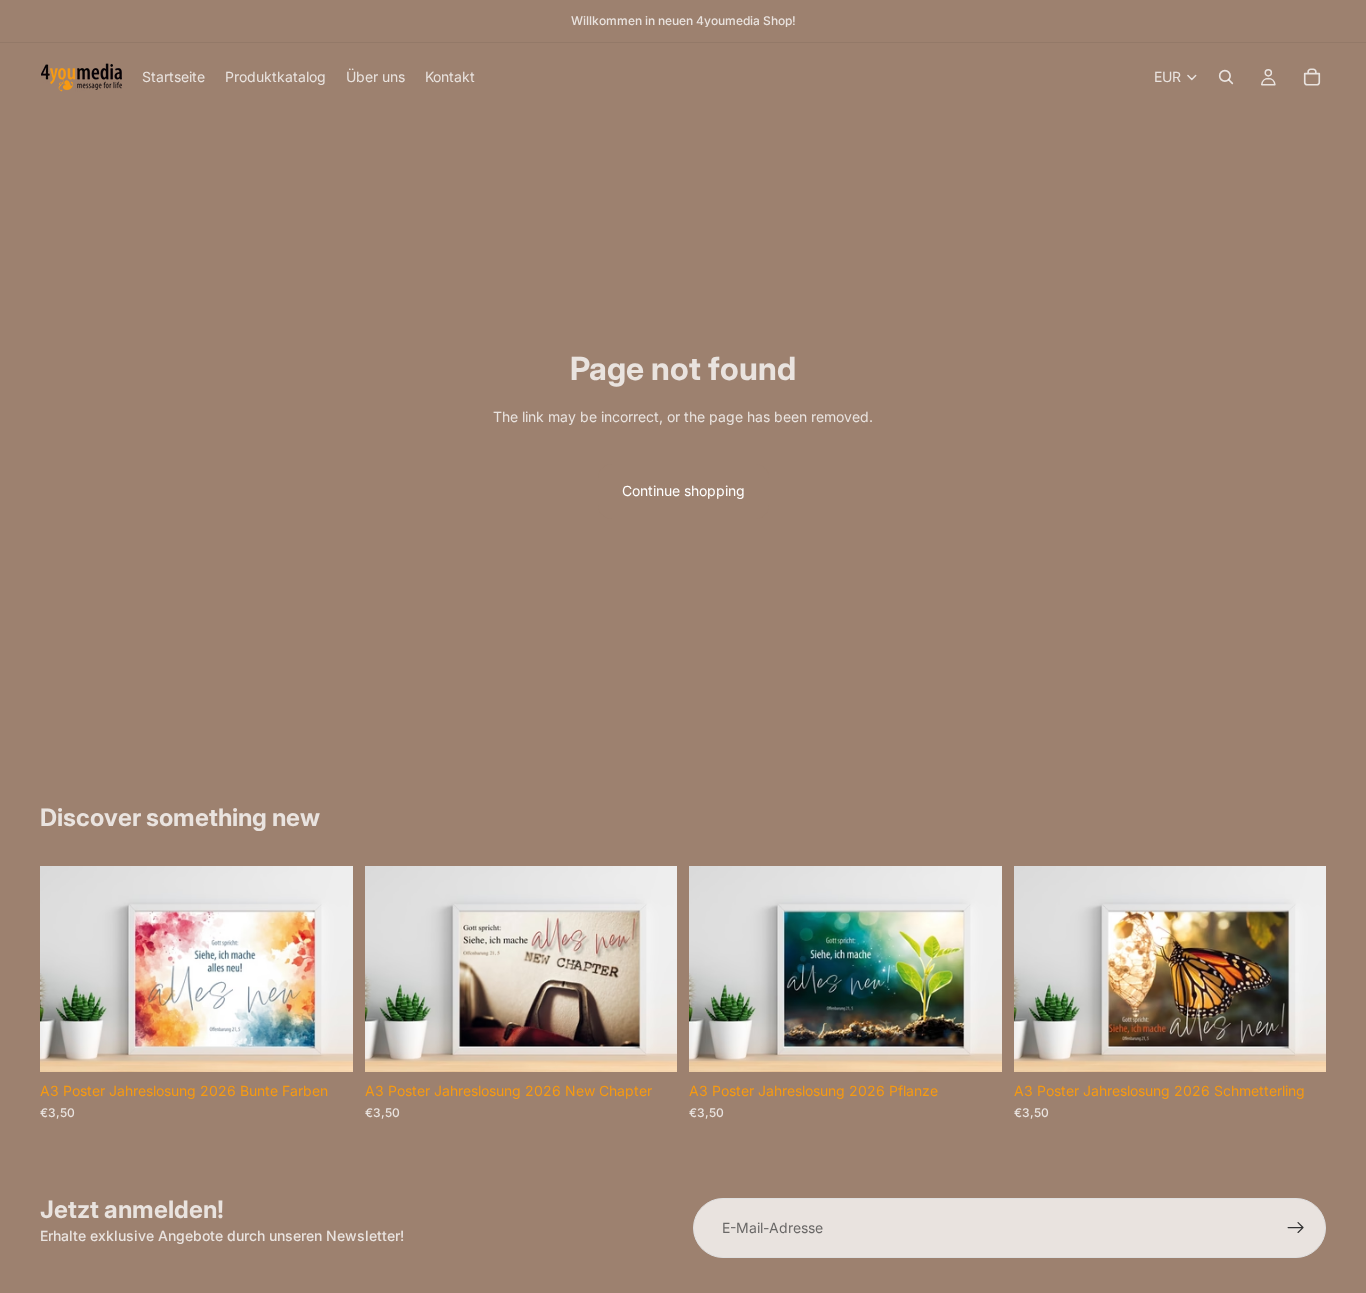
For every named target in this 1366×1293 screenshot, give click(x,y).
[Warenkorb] (1312, 77)
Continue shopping (683, 490)
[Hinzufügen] (322, 1041)
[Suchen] (1226, 77)
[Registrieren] (1296, 1228)
